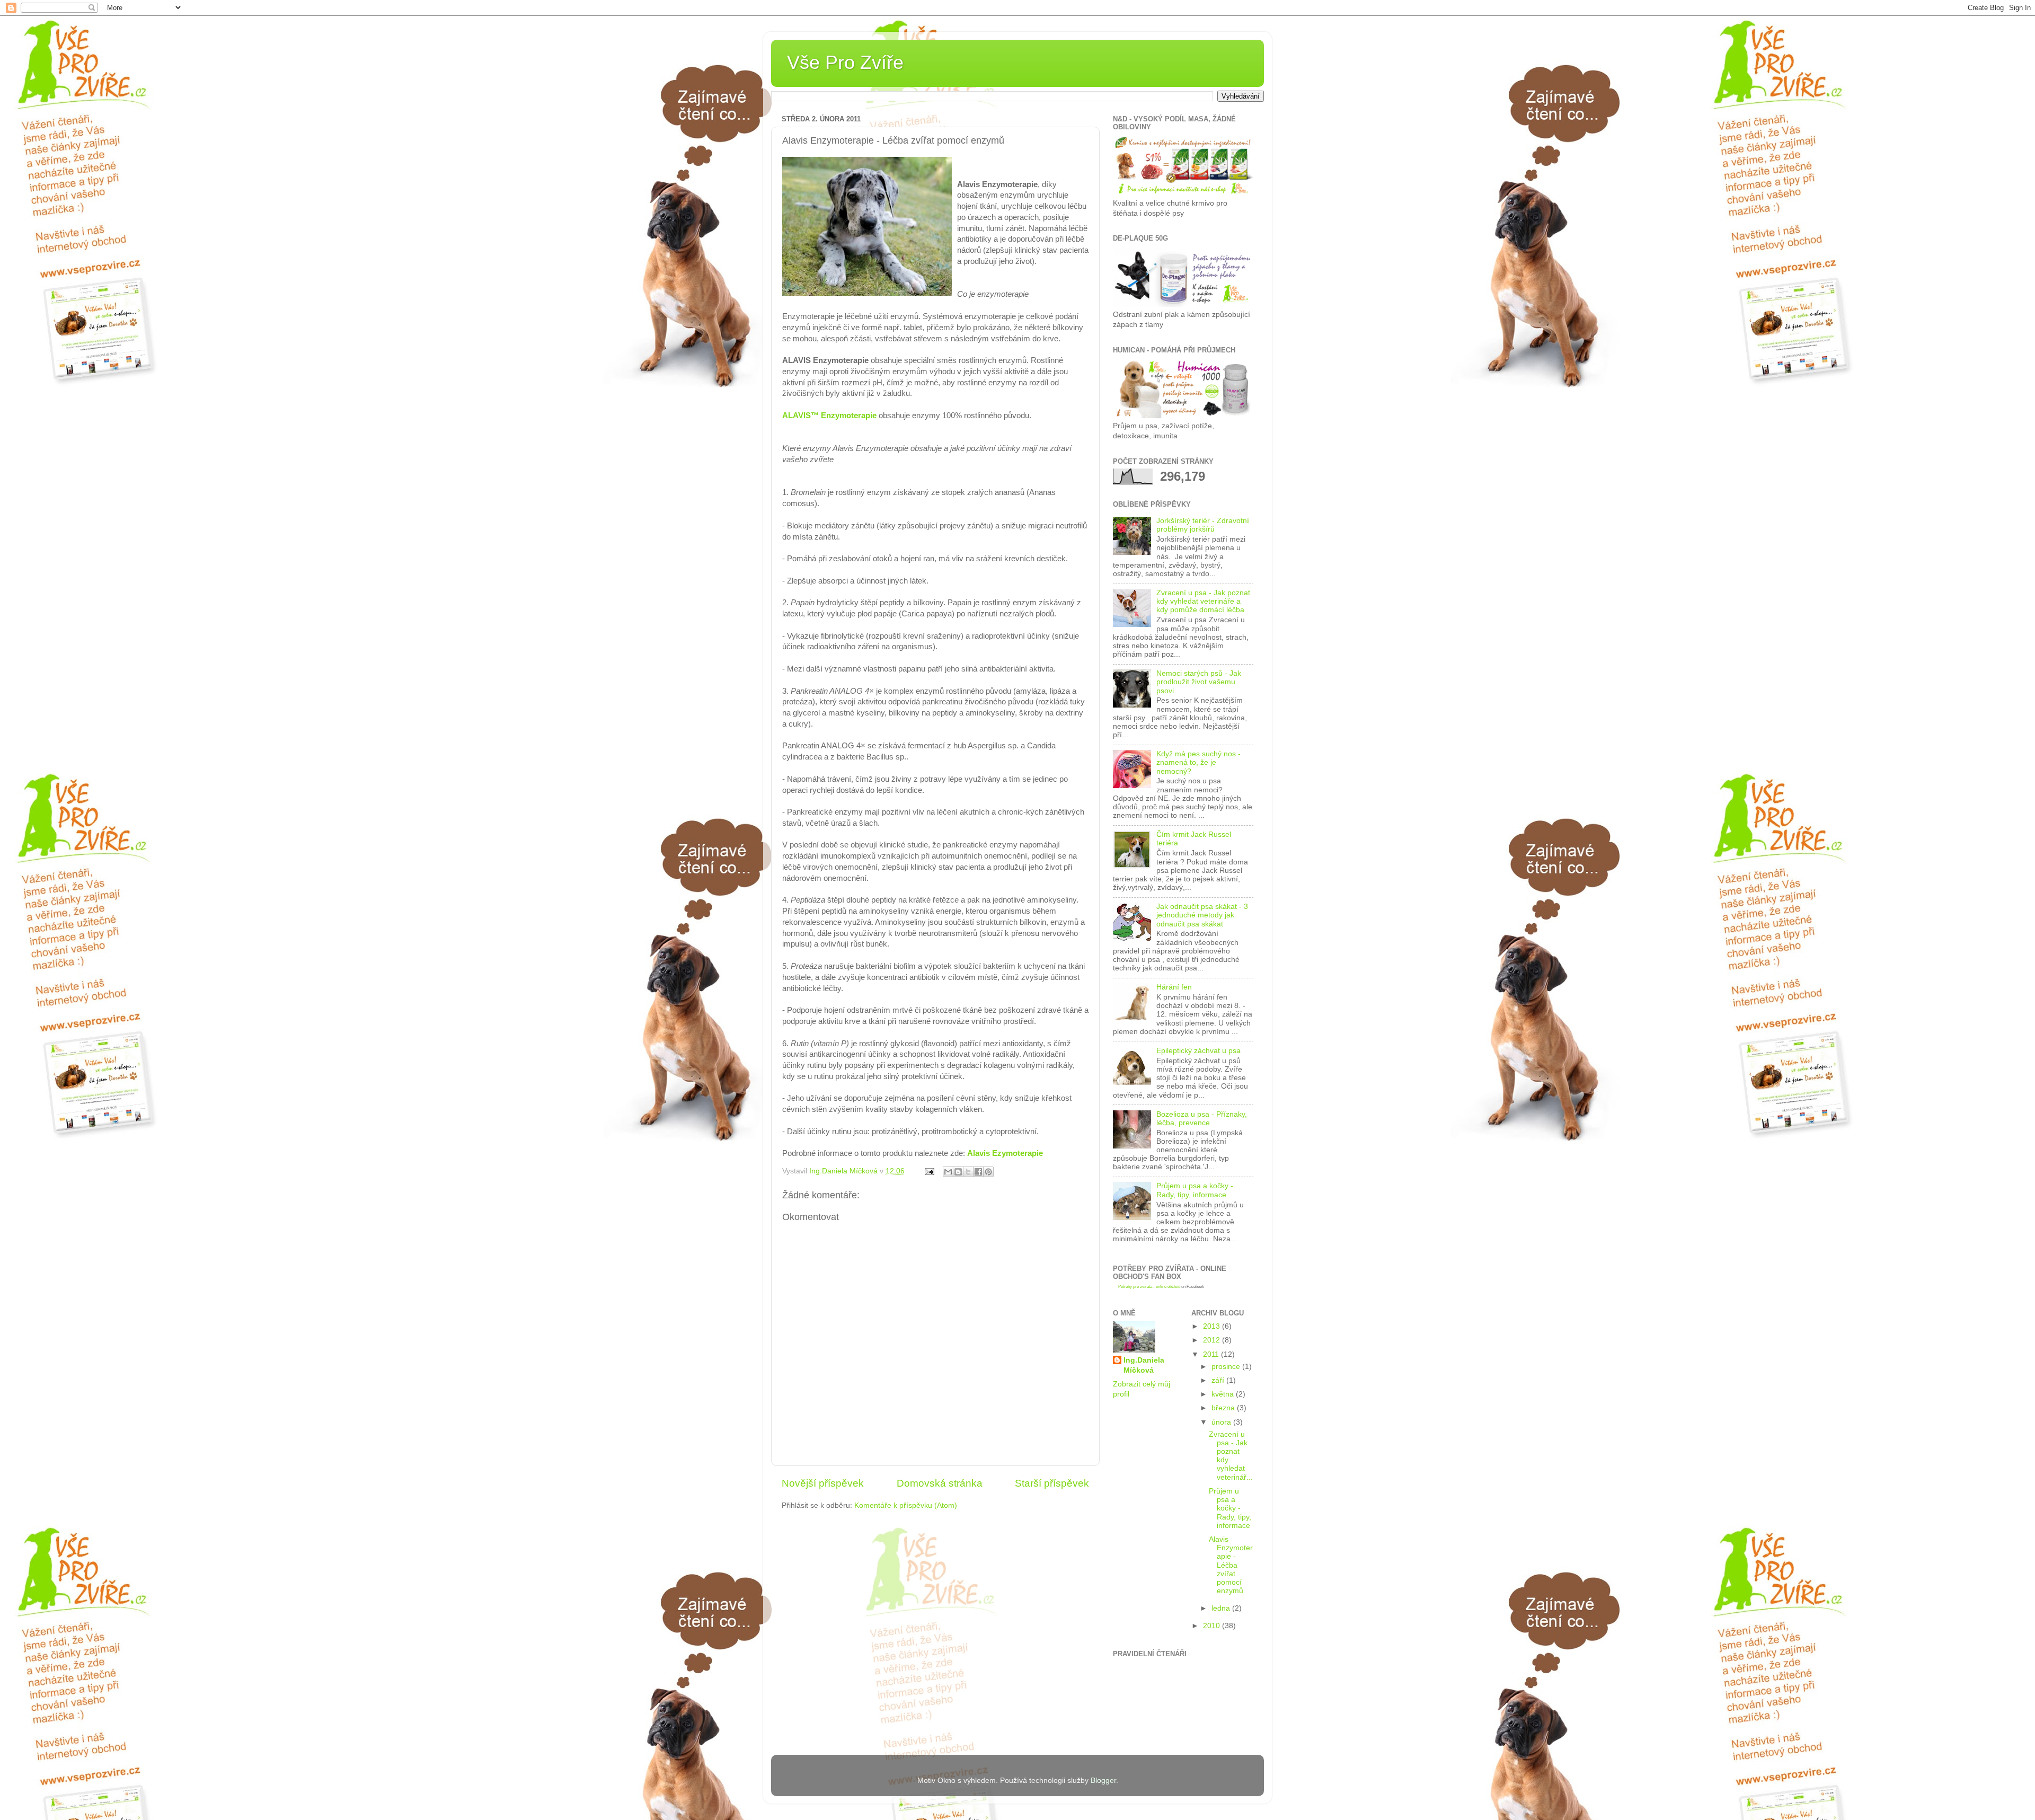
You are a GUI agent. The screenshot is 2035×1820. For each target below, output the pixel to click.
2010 (1213, 1626)
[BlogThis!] (958, 1172)
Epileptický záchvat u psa (1198, 1051)
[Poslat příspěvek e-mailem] (929, 1171)
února (1222, 1422)
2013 (1213, 1326)
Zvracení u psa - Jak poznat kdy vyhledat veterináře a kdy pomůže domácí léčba (1203, 601)
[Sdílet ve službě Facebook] (978, 1172)
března (1224, 1408)
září (1219, 1380)
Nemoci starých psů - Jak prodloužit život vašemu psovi (1199, 682)
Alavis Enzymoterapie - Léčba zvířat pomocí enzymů (1231, 1565)
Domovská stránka (940, 1483)
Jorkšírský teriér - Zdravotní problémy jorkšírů (1203, 525)
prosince (1227, 1367)
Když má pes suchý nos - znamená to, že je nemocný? (1198, 762)
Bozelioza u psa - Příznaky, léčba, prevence (1202, 1119)
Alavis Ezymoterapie (1005, 1153)
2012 (1213, 1340)
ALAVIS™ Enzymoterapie (829, 416)
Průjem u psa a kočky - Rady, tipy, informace (1195, 1190)
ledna (1222, 1608)
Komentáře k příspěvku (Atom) (906, 1505)
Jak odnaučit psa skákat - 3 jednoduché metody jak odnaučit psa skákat (1202, 915)
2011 (1212, 1354)
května (1224, 1394)
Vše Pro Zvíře (845, 62)
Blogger (1103, 1781)
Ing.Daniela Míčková (1144, 1365)
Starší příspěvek (1052, 1483)
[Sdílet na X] (968, 1172)
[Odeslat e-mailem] (948, 1172)
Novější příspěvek (823, 1483)
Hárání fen (1174, 987)
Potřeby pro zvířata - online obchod (1149, 1287)
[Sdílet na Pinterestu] (988, 1172)
